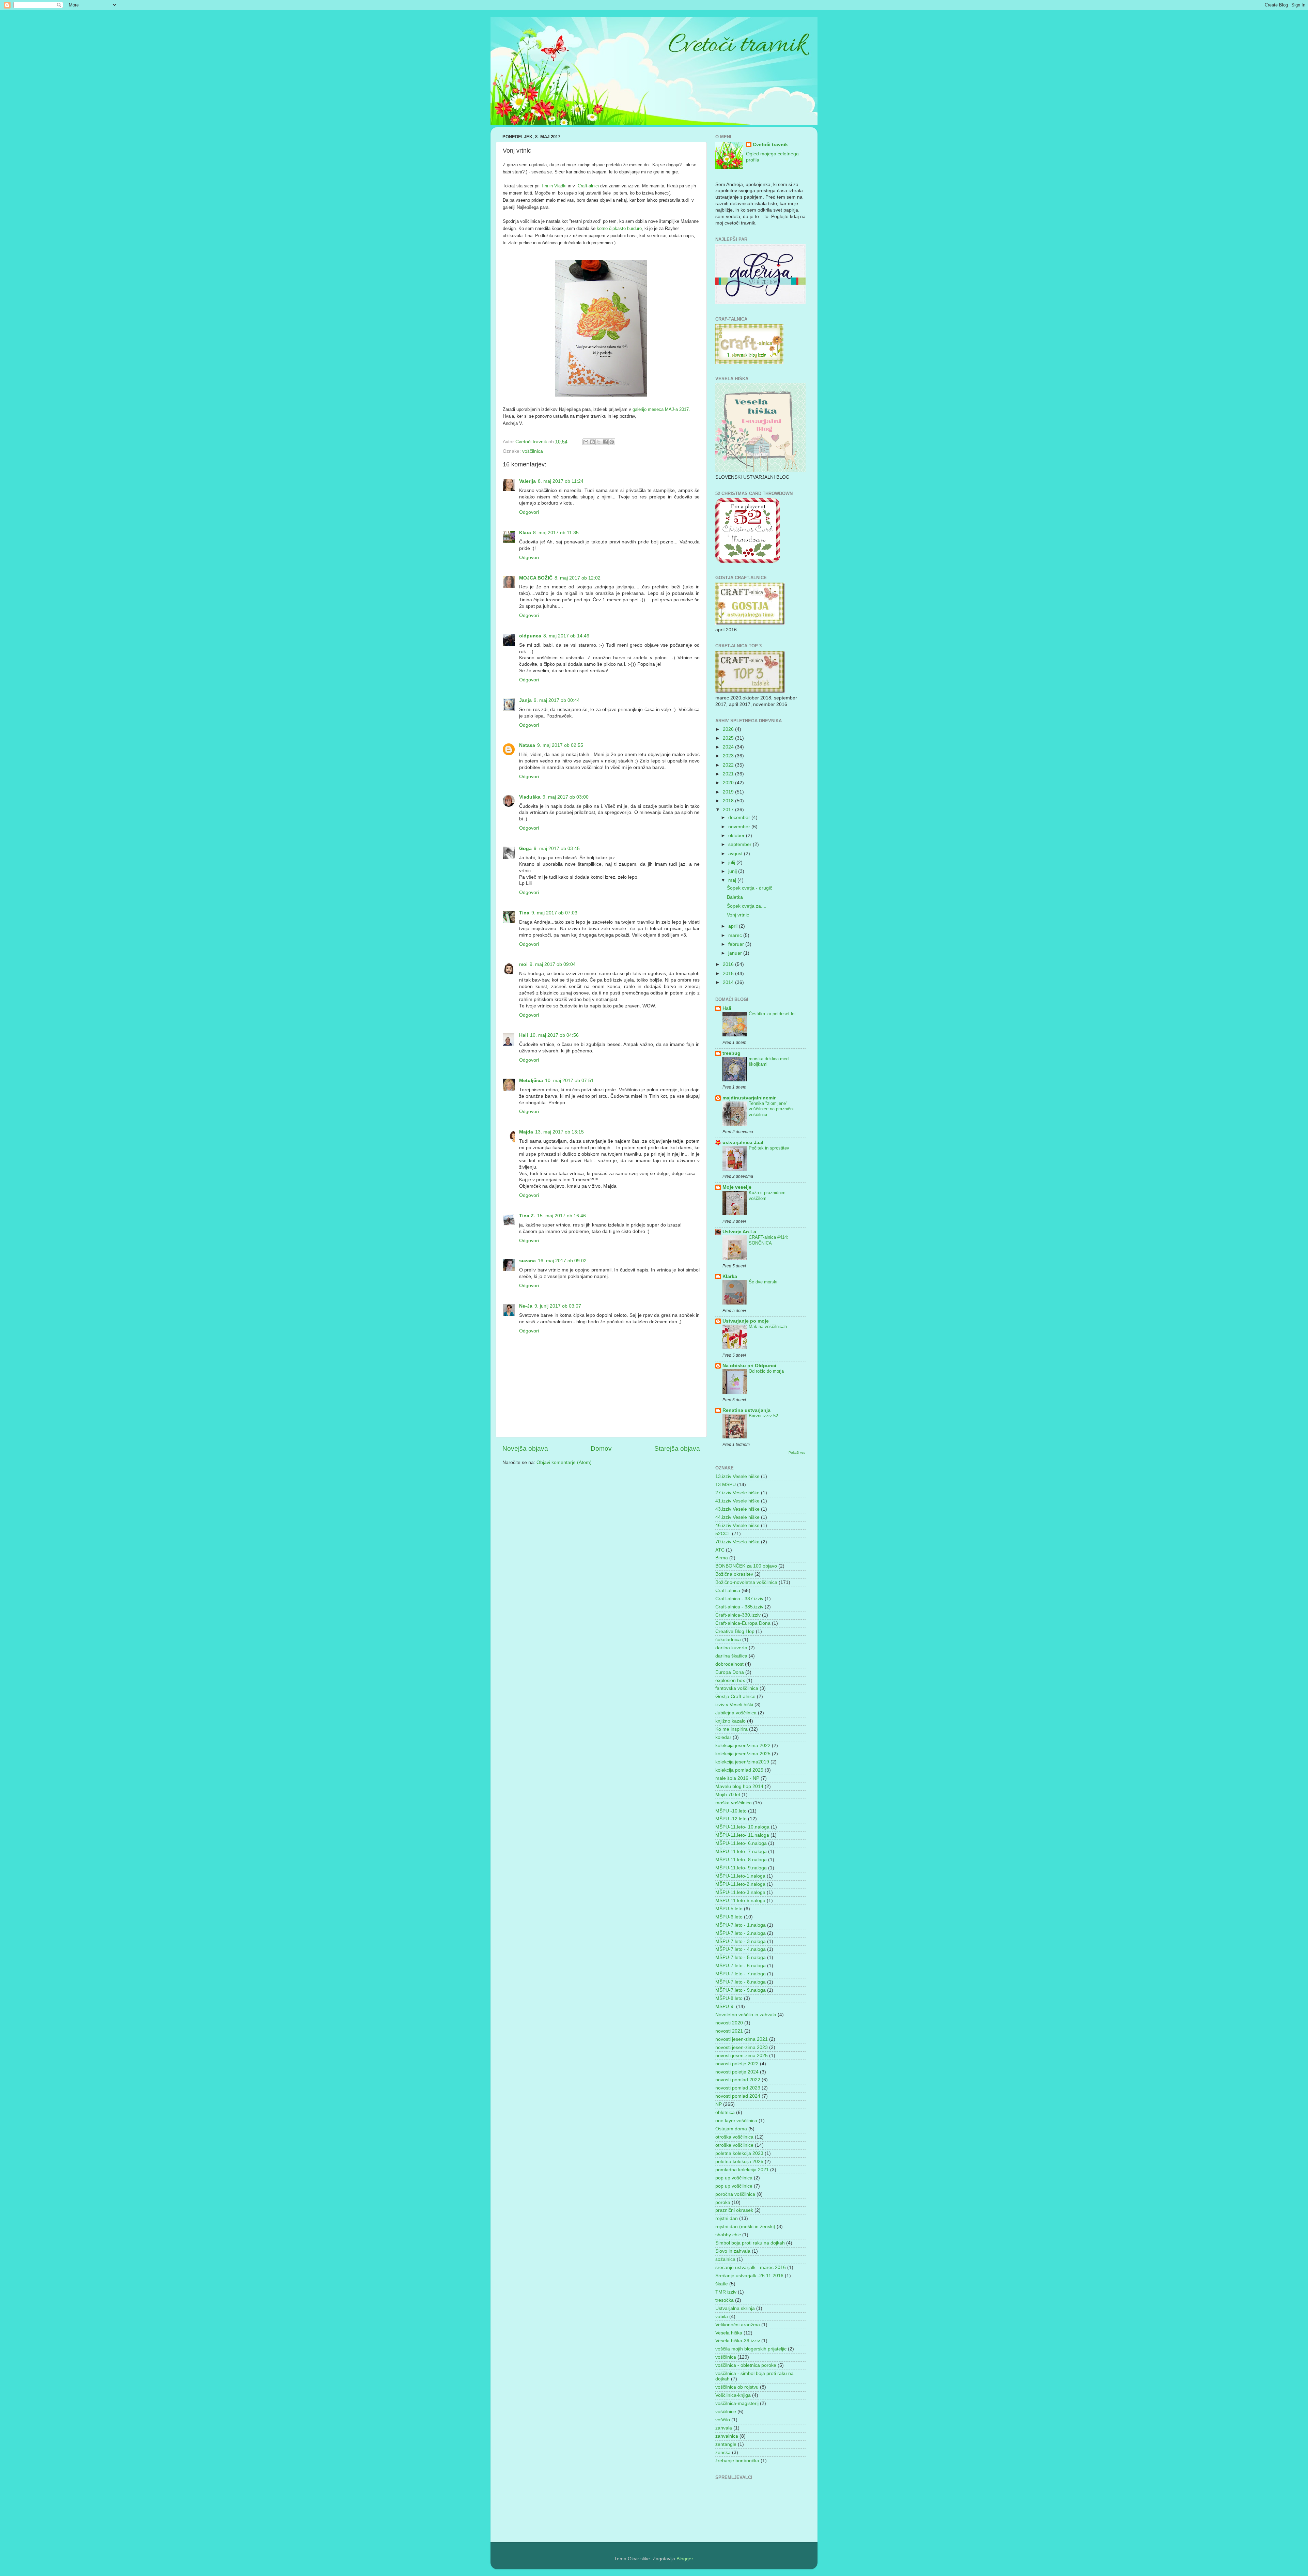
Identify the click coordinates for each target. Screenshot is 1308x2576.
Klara (525, 533)
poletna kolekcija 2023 (739, 2153)
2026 (729, 729)
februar (737, 944)
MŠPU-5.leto (729, 1909)
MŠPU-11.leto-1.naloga (740, 1876)
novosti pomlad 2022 (738, 2080)
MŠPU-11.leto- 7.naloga (741, 1852)
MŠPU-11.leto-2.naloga (740, 1884)
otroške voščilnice (734, 2145)
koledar (723, 1737)
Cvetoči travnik (770, 145)
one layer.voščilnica (736, 2121)
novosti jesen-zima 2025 (742, 2056)
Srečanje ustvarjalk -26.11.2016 (749, 2276)
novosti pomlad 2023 (738, 2088)
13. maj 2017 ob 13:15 (559, 1132)
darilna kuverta (731, 1648)
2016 (729, 964)
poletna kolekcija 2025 (739, 2162)
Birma (722, 1558)
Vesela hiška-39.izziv (738, 2341)
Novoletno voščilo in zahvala (746, 2015)
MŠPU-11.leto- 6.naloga (741, 1843)
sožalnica (725, 2259)
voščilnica (533, 451)
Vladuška (530, 797)
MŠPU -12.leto (731, 1819)
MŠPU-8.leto (729, 1998)
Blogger (685, 2559)
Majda (526, 1132)
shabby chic (728, 2235)
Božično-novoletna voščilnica (746, 1582)
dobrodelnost (729, 1664)
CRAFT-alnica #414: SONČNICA (768, 1240)
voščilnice (726, 2412)
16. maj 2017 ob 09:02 (562, 1261)
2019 (729, 792)
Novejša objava (525, 1448)
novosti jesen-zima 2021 (742, 2039)
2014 (729, 982)
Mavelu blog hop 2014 (739, 1786)
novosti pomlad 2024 (738, 2096)
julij (732, 862)
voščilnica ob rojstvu (737, 2387)
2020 (729, 783)
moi (523, 964)
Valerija (527, 481)
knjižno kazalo (730, 1721)
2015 (729, 974)
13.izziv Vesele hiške (737, 1476)
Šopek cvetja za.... (747, 906)
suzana (527, 1261)
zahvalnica (727, 2436)
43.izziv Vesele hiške (737, 1509)
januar (736, 953)
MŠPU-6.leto (729, 1917)
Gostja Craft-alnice (735, 1696)
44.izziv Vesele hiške (737, 1517)
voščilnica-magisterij (737, 2403)
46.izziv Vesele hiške (737, 1525)
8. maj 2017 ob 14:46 (566, 636)
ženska (723, 2452)
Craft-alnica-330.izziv (738, 1615)
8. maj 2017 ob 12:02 (578, 578)
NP (719, 2104)
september (741, 844)
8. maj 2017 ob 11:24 (561, 481)
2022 (729, 765)
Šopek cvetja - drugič (750, 888)
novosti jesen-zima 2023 (742, 2047)
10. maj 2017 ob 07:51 (569, 1081)
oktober (737, 836)
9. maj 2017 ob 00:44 (557, 700)
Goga (525, 849)
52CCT (723, 1534)
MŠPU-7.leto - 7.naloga (741, 1974)
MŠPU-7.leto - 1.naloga (741, 1925)
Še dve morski (763, 1282)
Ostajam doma (731, 2129)
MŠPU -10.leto (731, 1811)
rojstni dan (727, 2218)
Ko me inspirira (731, 1729)
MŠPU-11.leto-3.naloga (740, 1892)
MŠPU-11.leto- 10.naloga (742, 1827)
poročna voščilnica (735, 2194)
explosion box (730, 1680)
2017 (729, 810)
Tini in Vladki (553, 186)
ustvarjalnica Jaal (743, 1143)
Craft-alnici (588, 186)
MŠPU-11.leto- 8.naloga (741, 1860)
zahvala (724, 2428)
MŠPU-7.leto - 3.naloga (741, 1941)
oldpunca (530, 636)
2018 (729, 801)
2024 (729, 747)
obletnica (725, 2112)
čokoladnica (728, 1640)
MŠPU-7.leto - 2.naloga (741, 1933)
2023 (729, 756)
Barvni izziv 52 (763, 1416)
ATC (720, 1550)
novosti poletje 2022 (737, 2064)
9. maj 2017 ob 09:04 (553, 964)
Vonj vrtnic (738, 915)
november (740, 827)
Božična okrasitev (734, 1574)
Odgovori (529, 512)
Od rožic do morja (766, 1371)
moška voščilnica (734, 1803)
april (734, 926)
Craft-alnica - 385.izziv (739, 1607)
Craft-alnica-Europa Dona (743, 1623)
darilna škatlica (731, 1656)
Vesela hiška (729, 2333)
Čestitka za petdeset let (772, 1014)
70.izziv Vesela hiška (737, 1542)
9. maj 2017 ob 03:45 (557, 849)
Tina (524, 913)
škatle (722, 2284)
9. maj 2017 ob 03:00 (566, 797)
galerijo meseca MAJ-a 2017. (661, 409)
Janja (525, 700)
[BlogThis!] (592, 442)
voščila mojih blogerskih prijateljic (751, 2349)
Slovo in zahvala (733, 2251)
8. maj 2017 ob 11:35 (556, 533)
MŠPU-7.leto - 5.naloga (741, 1957)
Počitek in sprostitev (769, 1148)
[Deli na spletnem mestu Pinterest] (612, 442)
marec (736, 935)
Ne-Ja (526, 1306)
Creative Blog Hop (735, 1631)
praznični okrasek (734, 2210)
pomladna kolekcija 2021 (742, 2170)
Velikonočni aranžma (738, 2325)
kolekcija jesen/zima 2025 (743, 1754)
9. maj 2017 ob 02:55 (560, 745)
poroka (723, 2202)
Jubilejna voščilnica (736, 1713)
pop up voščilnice (734, 2186)
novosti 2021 (729, 2031)
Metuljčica (531, 1081)
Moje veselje (737, 1187)
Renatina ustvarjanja (746, 1410)
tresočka (725, 2300)
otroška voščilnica (734, 2137)
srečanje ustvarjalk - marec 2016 (751, 2268)
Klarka (730, 1276)
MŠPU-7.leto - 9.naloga (741, 1990)
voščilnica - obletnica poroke (746, 2365)
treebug (731, 1053)
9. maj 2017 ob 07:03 (554, 913)
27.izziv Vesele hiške (737, 1493)
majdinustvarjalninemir (749, 1098)
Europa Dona (730, 1672)
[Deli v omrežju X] (599, 442)
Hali (524, 1035)
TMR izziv (726, 2292)
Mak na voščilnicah (768, 1326)
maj (733, 880)
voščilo (723, 2420)
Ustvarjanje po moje (746, 1321)
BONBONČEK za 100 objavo (746, 1566)
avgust (736, 854)
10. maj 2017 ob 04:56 (554, 1035)
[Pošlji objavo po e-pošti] (586, 442)
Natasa (527, 745)
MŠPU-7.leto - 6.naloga (741, 1966)
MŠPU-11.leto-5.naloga (740, 1901)
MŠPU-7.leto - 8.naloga (741, 1982)
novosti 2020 (729, 2023)
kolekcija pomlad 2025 (739, 1770)
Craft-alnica (728, 1591)
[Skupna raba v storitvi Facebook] (605, 442)
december (740, 817)
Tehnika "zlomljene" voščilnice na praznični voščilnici (771, 1109)
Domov (601, 1448)
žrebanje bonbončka (737, 2461)
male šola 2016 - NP (737, 1778)
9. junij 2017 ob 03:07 (558, 1306)
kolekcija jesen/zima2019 (742, 1762)
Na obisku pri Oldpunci (749, 1366)
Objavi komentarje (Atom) (564, 1462)
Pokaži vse (797, 1453)
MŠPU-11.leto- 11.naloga (742, 1835)
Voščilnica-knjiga (733, 2395)
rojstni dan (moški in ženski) (745, 2227)
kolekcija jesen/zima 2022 (743, 1746)
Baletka (735, 897)
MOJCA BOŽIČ (536, 578)
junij (733, 871)
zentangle (726, 2444)
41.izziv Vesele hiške (737, 1501)
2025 (729, 738)
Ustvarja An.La (739, 1232)
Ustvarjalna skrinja (735, 2308)
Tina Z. (527, 1216)
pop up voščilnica (734, 2178)
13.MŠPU (726, 1485)
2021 (729, 774)
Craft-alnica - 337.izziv (739, 1599)
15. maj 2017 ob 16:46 (562, 1216)
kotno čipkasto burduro (619, 228)
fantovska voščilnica (737, 1688)
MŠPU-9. (725, 2007)
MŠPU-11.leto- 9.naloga (741, 1868)
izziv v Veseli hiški (734, 1705)
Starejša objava (677, 1448)
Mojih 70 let (728, 1795)
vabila (722, 2317)
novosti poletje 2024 (737, 2072)
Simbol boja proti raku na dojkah (750, 2243)
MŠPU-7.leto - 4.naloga (741, 1949)
